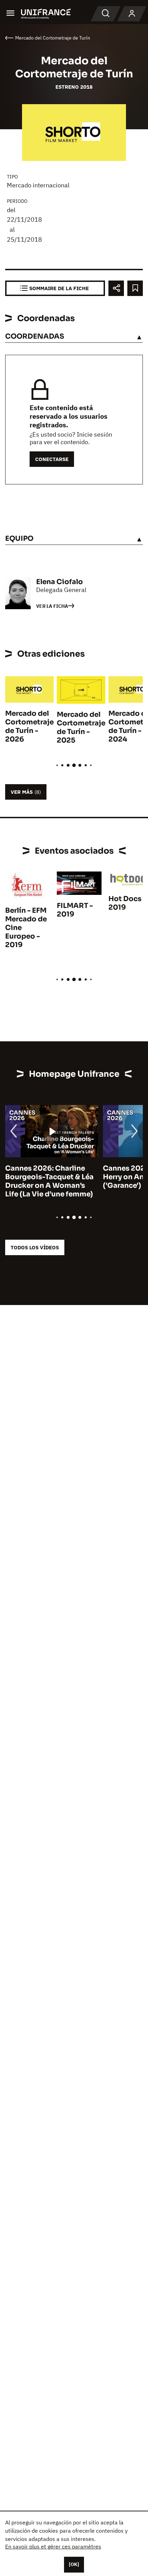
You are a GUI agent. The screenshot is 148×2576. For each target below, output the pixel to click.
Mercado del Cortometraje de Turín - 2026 (29, 726)
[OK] (74, 2564)
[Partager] (116, 288)
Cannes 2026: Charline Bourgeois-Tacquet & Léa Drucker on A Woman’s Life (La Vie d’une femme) (49, 1181)
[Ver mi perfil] (132, 14)
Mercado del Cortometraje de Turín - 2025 (81, 727)
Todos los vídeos (35, 1247)
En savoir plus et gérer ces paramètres (53, 2546)
